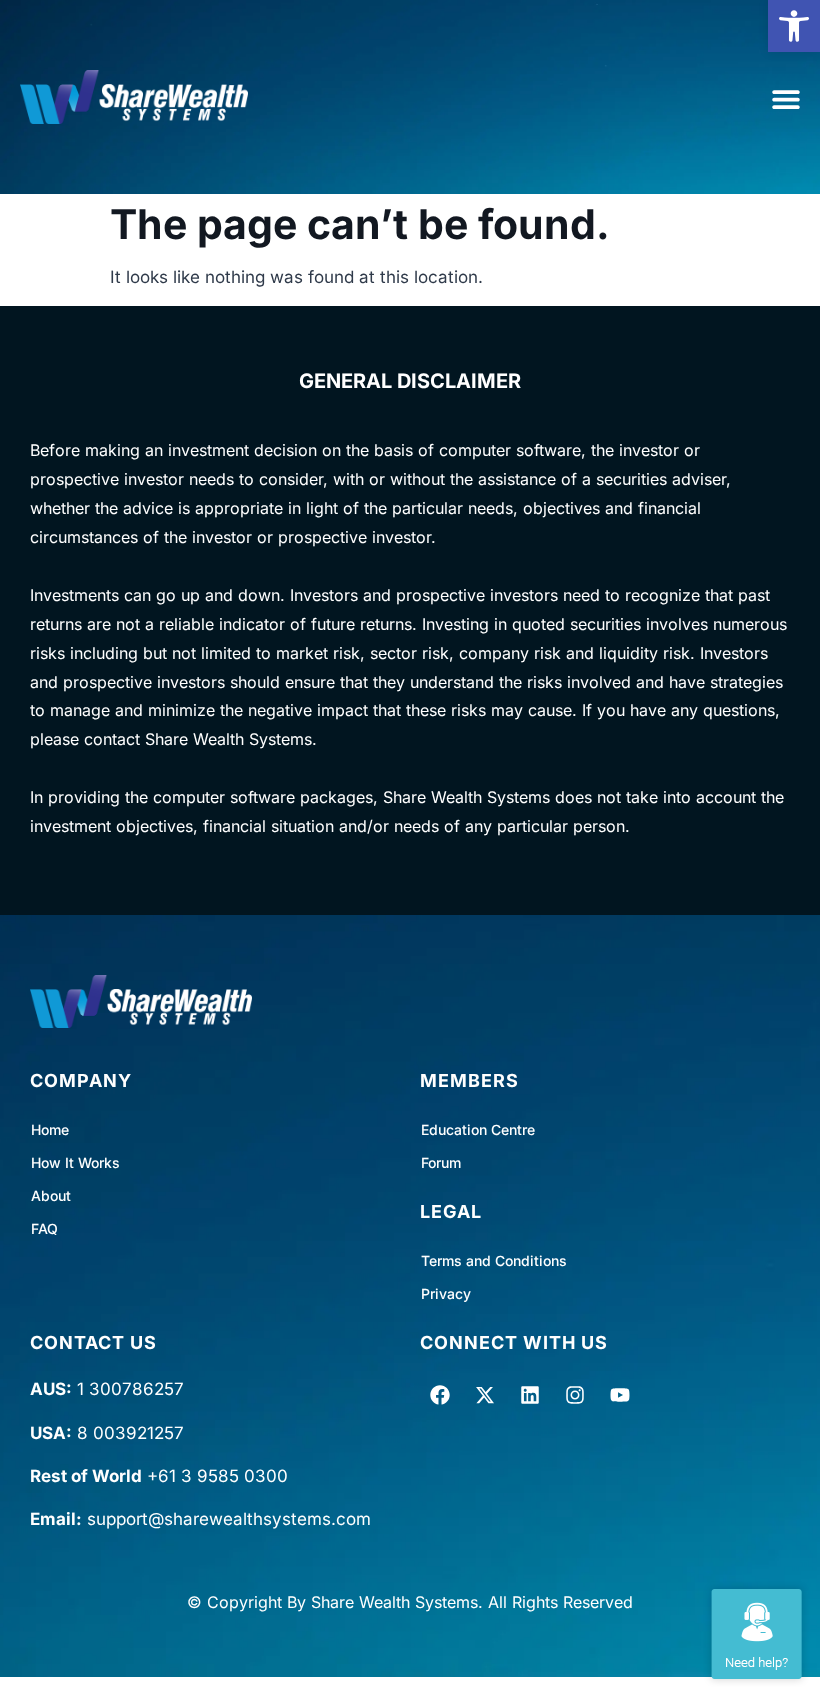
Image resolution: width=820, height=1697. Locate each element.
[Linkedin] (530, 1395)
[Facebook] (440, 1395)
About (51, 1195)
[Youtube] (620, 1395)
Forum (441, 1162)
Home (50, 1129)
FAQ (44, 1228)
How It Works (75, 1162)
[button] (794, 26)
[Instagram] (575, 1395)
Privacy (446, 1293)
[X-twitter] (485, 1395)
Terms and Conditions (494, 1260)
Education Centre (478, 1129)
